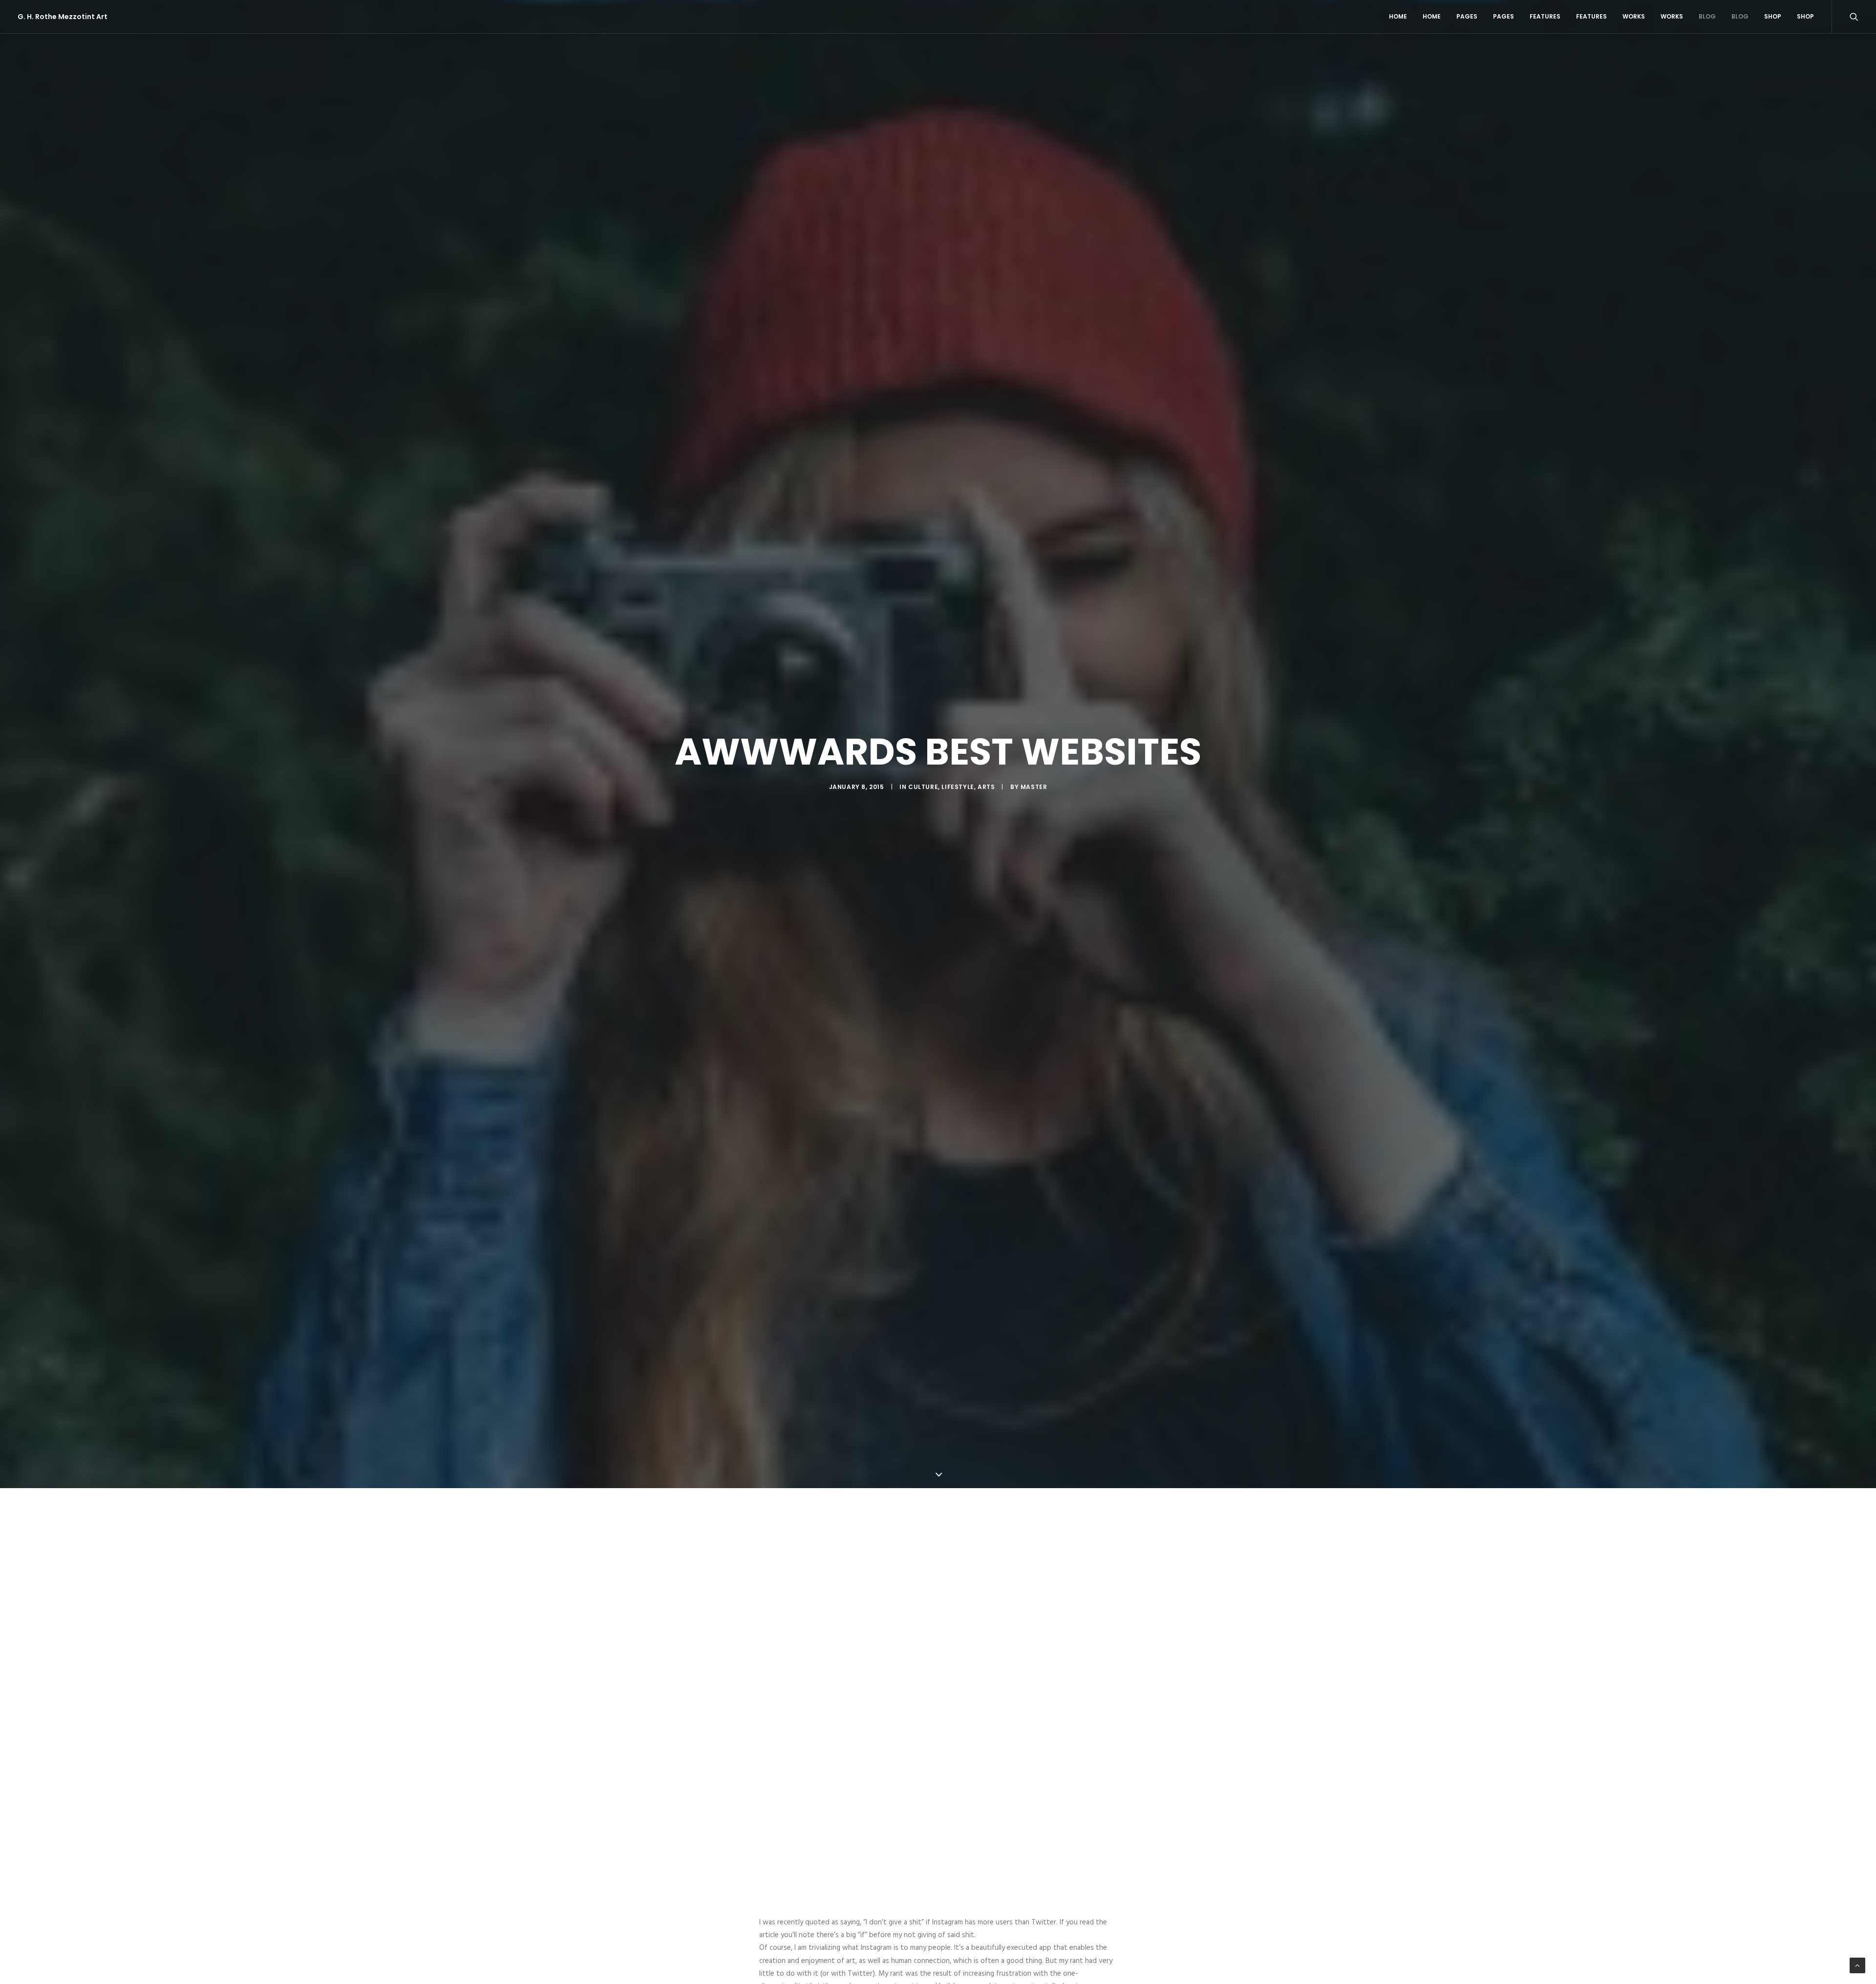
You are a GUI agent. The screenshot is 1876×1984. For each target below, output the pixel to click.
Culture (923, 787)
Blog (1707, 16)
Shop (1773, 16)
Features (1545, 16)
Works (1634, 16)
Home (1398, 16)
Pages (1467, 16)
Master (1034, 787)
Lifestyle (958, 787)
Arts (986, 787)
